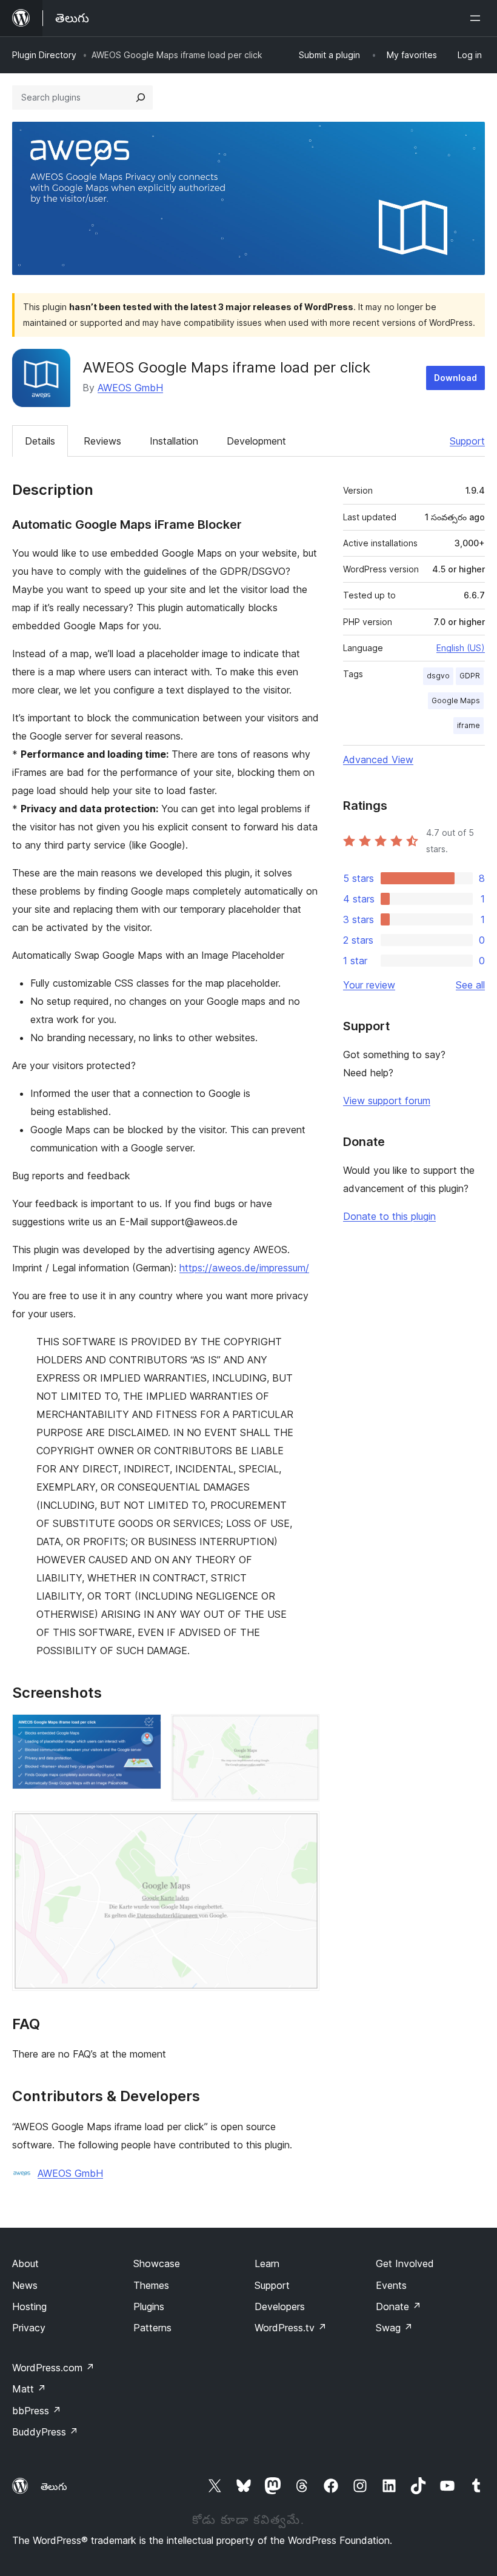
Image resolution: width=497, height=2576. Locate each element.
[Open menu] (478, 18)
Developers (280, 2306)
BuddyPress (45, 2432)
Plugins (149, 2306)
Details (40, 441)
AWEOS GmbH (130, 388)
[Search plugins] (141, 98)
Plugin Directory (44, 55)
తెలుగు (54, 2486)
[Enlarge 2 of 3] (303, 1730)
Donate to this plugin (389, 1216)
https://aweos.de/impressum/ (244, 1268)
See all (470, 985)
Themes (151, 2285)
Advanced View (378, 760)
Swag (394, 2328)
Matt (29, 2389)
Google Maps (456, 700)
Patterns (152, 2328)
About (25, 2263)
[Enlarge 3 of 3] (303, 1827)
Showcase (157, 2263)
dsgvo (438, 676)
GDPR (470, 676)
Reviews (102, 441)
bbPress (37, 2411)
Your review (369, 985)
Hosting (29, 2306)
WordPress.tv (291, 2328)
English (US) (461, 648)
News (25, 2285)
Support (467, 441)
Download (455, 378)
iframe (469, 725)
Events (391, 2285)
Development (256, 441)
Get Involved (405, 2263)
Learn (267, 2263)
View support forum (387, 1101)
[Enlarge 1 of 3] (145, 1730)
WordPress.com (53, 2368)
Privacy (29, 2328)
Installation (174, 441)
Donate (399, 2306)
